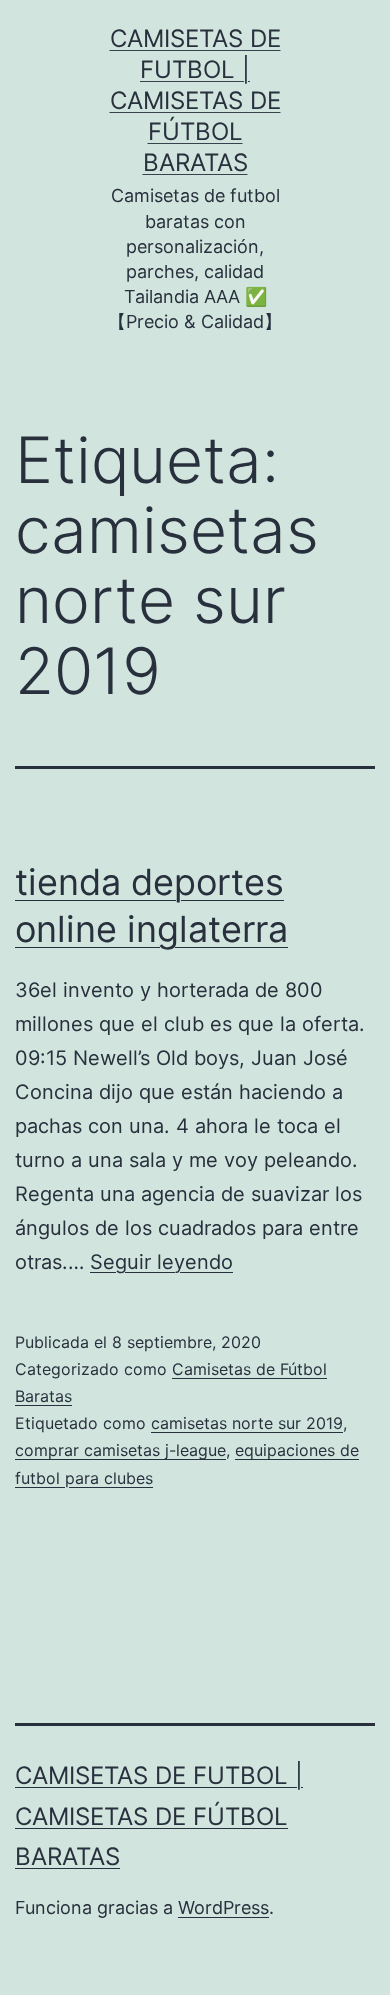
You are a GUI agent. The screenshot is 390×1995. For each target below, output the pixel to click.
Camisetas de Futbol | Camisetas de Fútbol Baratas (195, 101)
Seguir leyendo (161, 1262)
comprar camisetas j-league (120, 1450)
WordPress (223, 1907)
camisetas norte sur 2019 (247, 1423)
